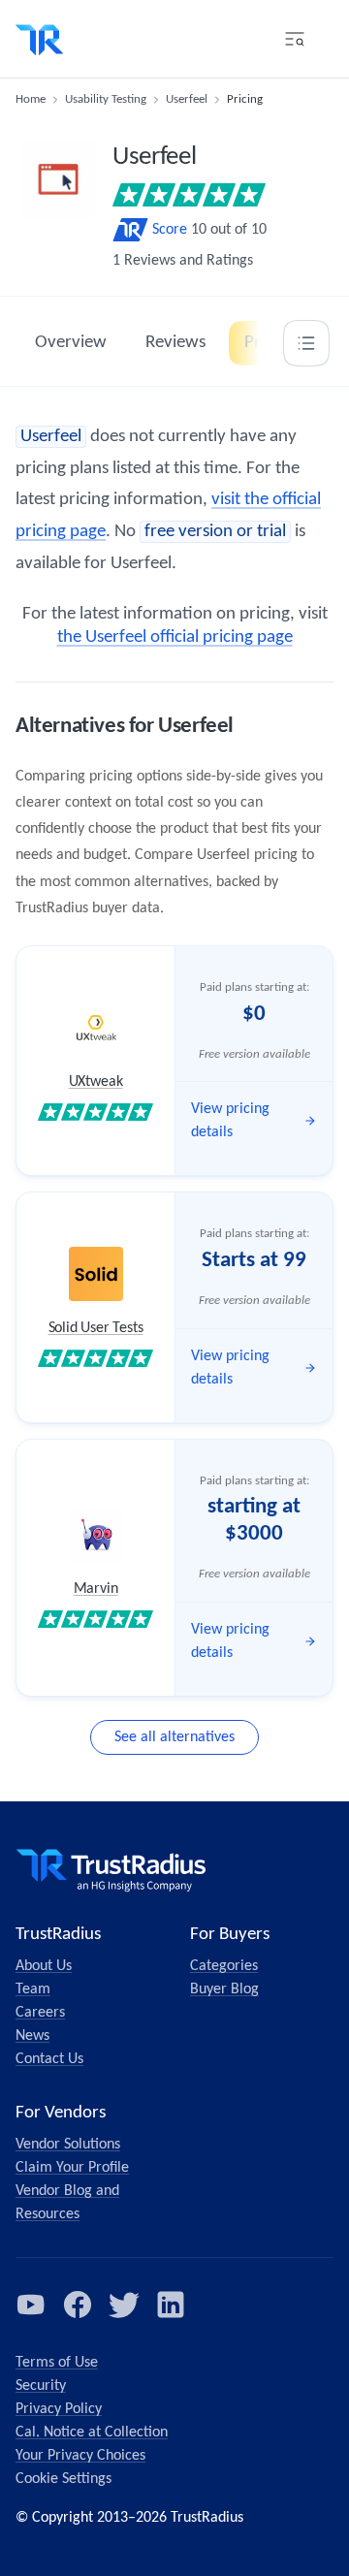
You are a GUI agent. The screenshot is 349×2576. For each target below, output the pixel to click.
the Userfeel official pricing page (175, 637)
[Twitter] (124, 2305)
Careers (40, 2013)
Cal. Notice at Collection (92, 2433)
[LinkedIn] (171, 2305)
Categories (224, 1966)
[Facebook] (78, 2305)
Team (33, 1989)
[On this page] (306, 343)
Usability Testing (106, 99)
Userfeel (187, 99)
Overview (71, 343)
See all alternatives (174, 1737)
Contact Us (49, 2059)
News (32, 2036)
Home (31, 99)
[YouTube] (31, 2305)
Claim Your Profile (72, 2168)
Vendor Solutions (68, 2145)
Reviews (175, 343)
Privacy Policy (59, 2409)
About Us (44, 1966)
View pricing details (230, 1121)
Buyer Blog (224, 1989)
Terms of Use (57, 2363)
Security (41, 2386)
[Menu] (295, 39)
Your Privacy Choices (80, 2456)
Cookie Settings (63, 2479)
